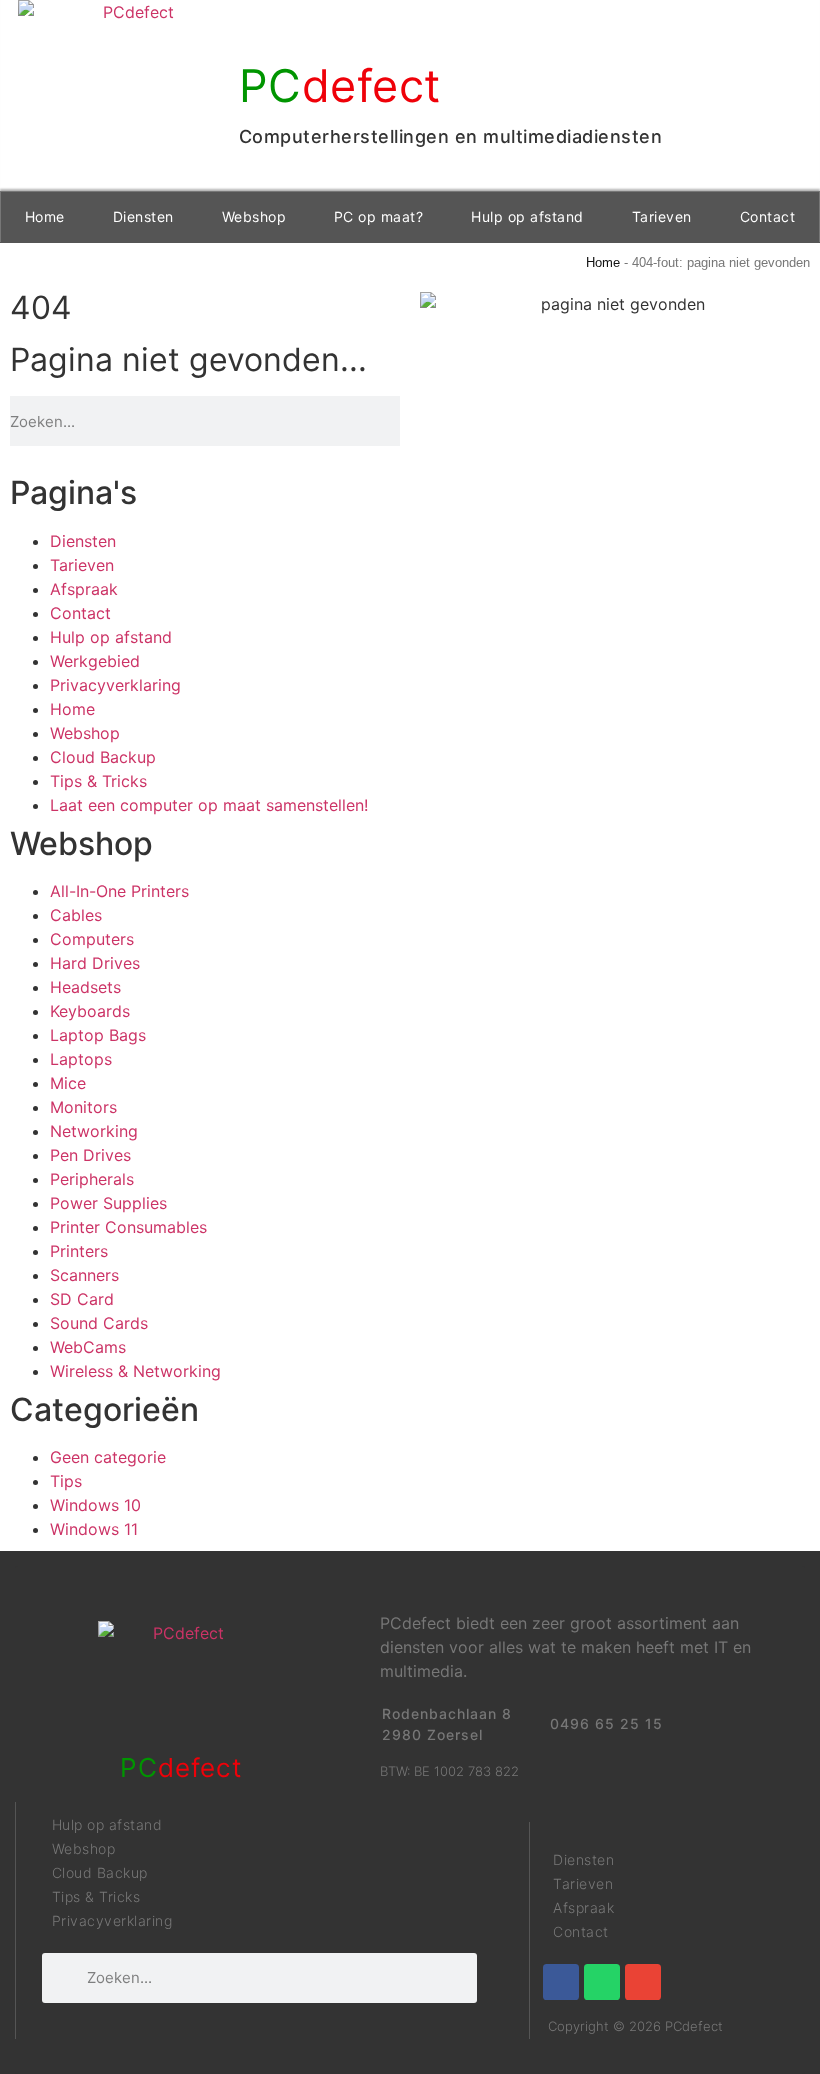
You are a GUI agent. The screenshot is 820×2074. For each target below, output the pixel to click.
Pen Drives (90, 1155)
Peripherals (92, 1179)
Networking (94, 1131)
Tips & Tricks (98, 781)
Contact (768, 216)
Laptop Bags (98, 1035)
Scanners (84, 1275)
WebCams (88, 1347)
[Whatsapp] (602, 1982)
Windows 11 (94, 1529)
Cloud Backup (103, 757)
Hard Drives (95, 963)
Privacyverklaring (115, 685)
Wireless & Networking (135, 1371)
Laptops (81, 1059)
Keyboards (90, 1011)
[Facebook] (561, 1982)
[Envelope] (643, 1982)
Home (45, 216)
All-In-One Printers (119, 891)
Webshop (254, 216)
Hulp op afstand (527, 216)
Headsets (85, 987)
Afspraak (84, 589)
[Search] (394, 421)
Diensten (143, 216)
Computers (92, 939)
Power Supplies (108, 1203)
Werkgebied (95, 661)
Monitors (83, 1107)
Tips (66, 1481)
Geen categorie (108, 1457)
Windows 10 (95, 1505)
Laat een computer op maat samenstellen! (209, 805)
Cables (76, 915)
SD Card (82, 1299)
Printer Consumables (128, 1227)
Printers (79, 1251)
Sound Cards (99, 1323)
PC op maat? (379, 216)
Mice (68, 1083)
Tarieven (662, 216)
